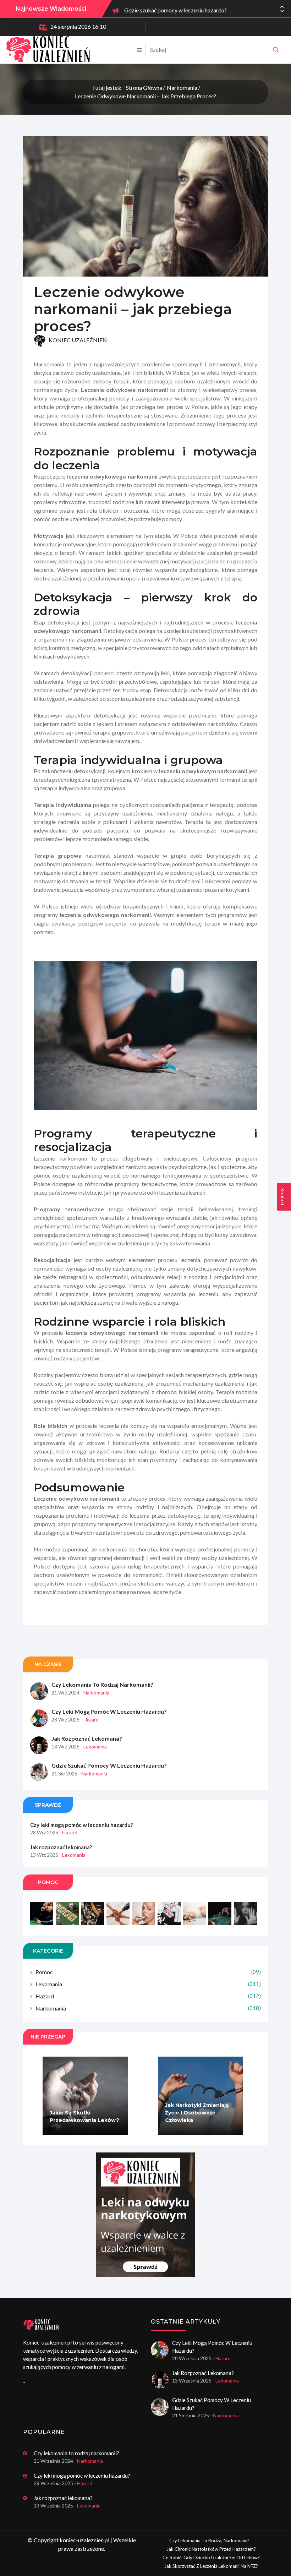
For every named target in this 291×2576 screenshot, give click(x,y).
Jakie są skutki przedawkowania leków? (84, 2116)
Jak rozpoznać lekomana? (87, 1738)
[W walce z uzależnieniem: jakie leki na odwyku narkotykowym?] (145, 2215)
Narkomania (182, 88)
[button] (282, 11)
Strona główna (144, 88)
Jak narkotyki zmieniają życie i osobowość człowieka (197, 2113)
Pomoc (148, 1972)
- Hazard (90, 1720)
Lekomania (148, 1984)
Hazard (148, 1996)
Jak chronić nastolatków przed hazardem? (211, 2549)
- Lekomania (94, 1747)
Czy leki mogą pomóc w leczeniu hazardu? (109, 1711)
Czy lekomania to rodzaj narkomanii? (102, 1684)
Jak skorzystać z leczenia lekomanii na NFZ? (211, 2566)
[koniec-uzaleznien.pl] (276, 50)
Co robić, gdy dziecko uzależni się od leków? (211, 2558)
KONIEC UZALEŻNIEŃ (77, 340)
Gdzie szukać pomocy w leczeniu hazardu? (175, 9)
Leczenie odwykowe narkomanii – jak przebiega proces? (145, 96)
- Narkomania (95, 1693)
